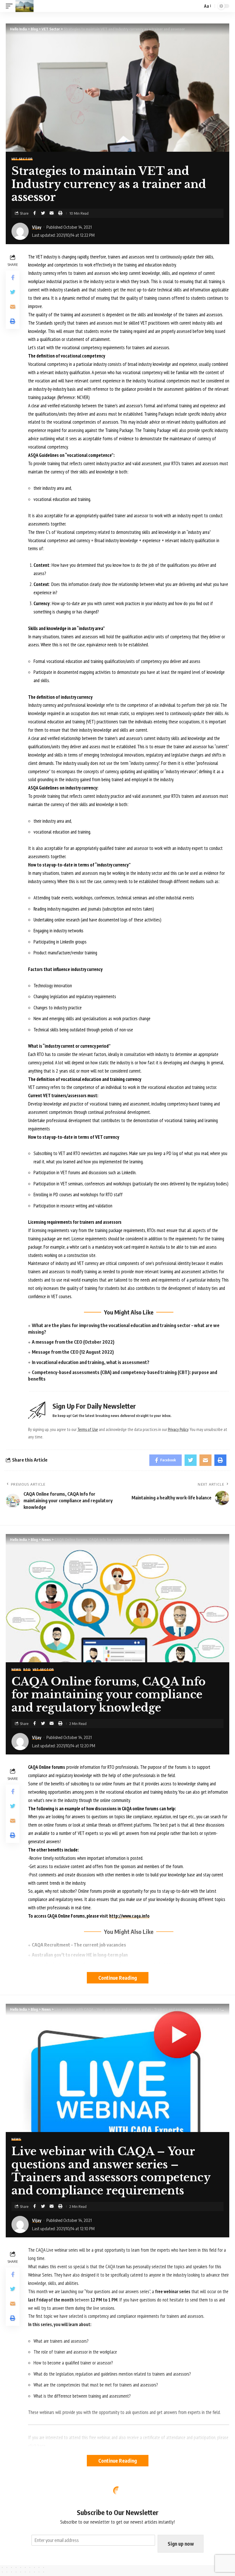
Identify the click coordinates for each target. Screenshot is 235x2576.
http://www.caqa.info (129, 1916)
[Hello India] (25, 6)
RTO (27, 1669)
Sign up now (181, 2544)
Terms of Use (88, 1429)
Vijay (37, 227)
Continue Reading (118, 1978)
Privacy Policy (178, 1429)
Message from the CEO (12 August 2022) (73, 1352)
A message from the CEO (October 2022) (73, 1342)
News (16, 1669)
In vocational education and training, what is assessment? (91, 1362)
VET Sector (22, 159)
